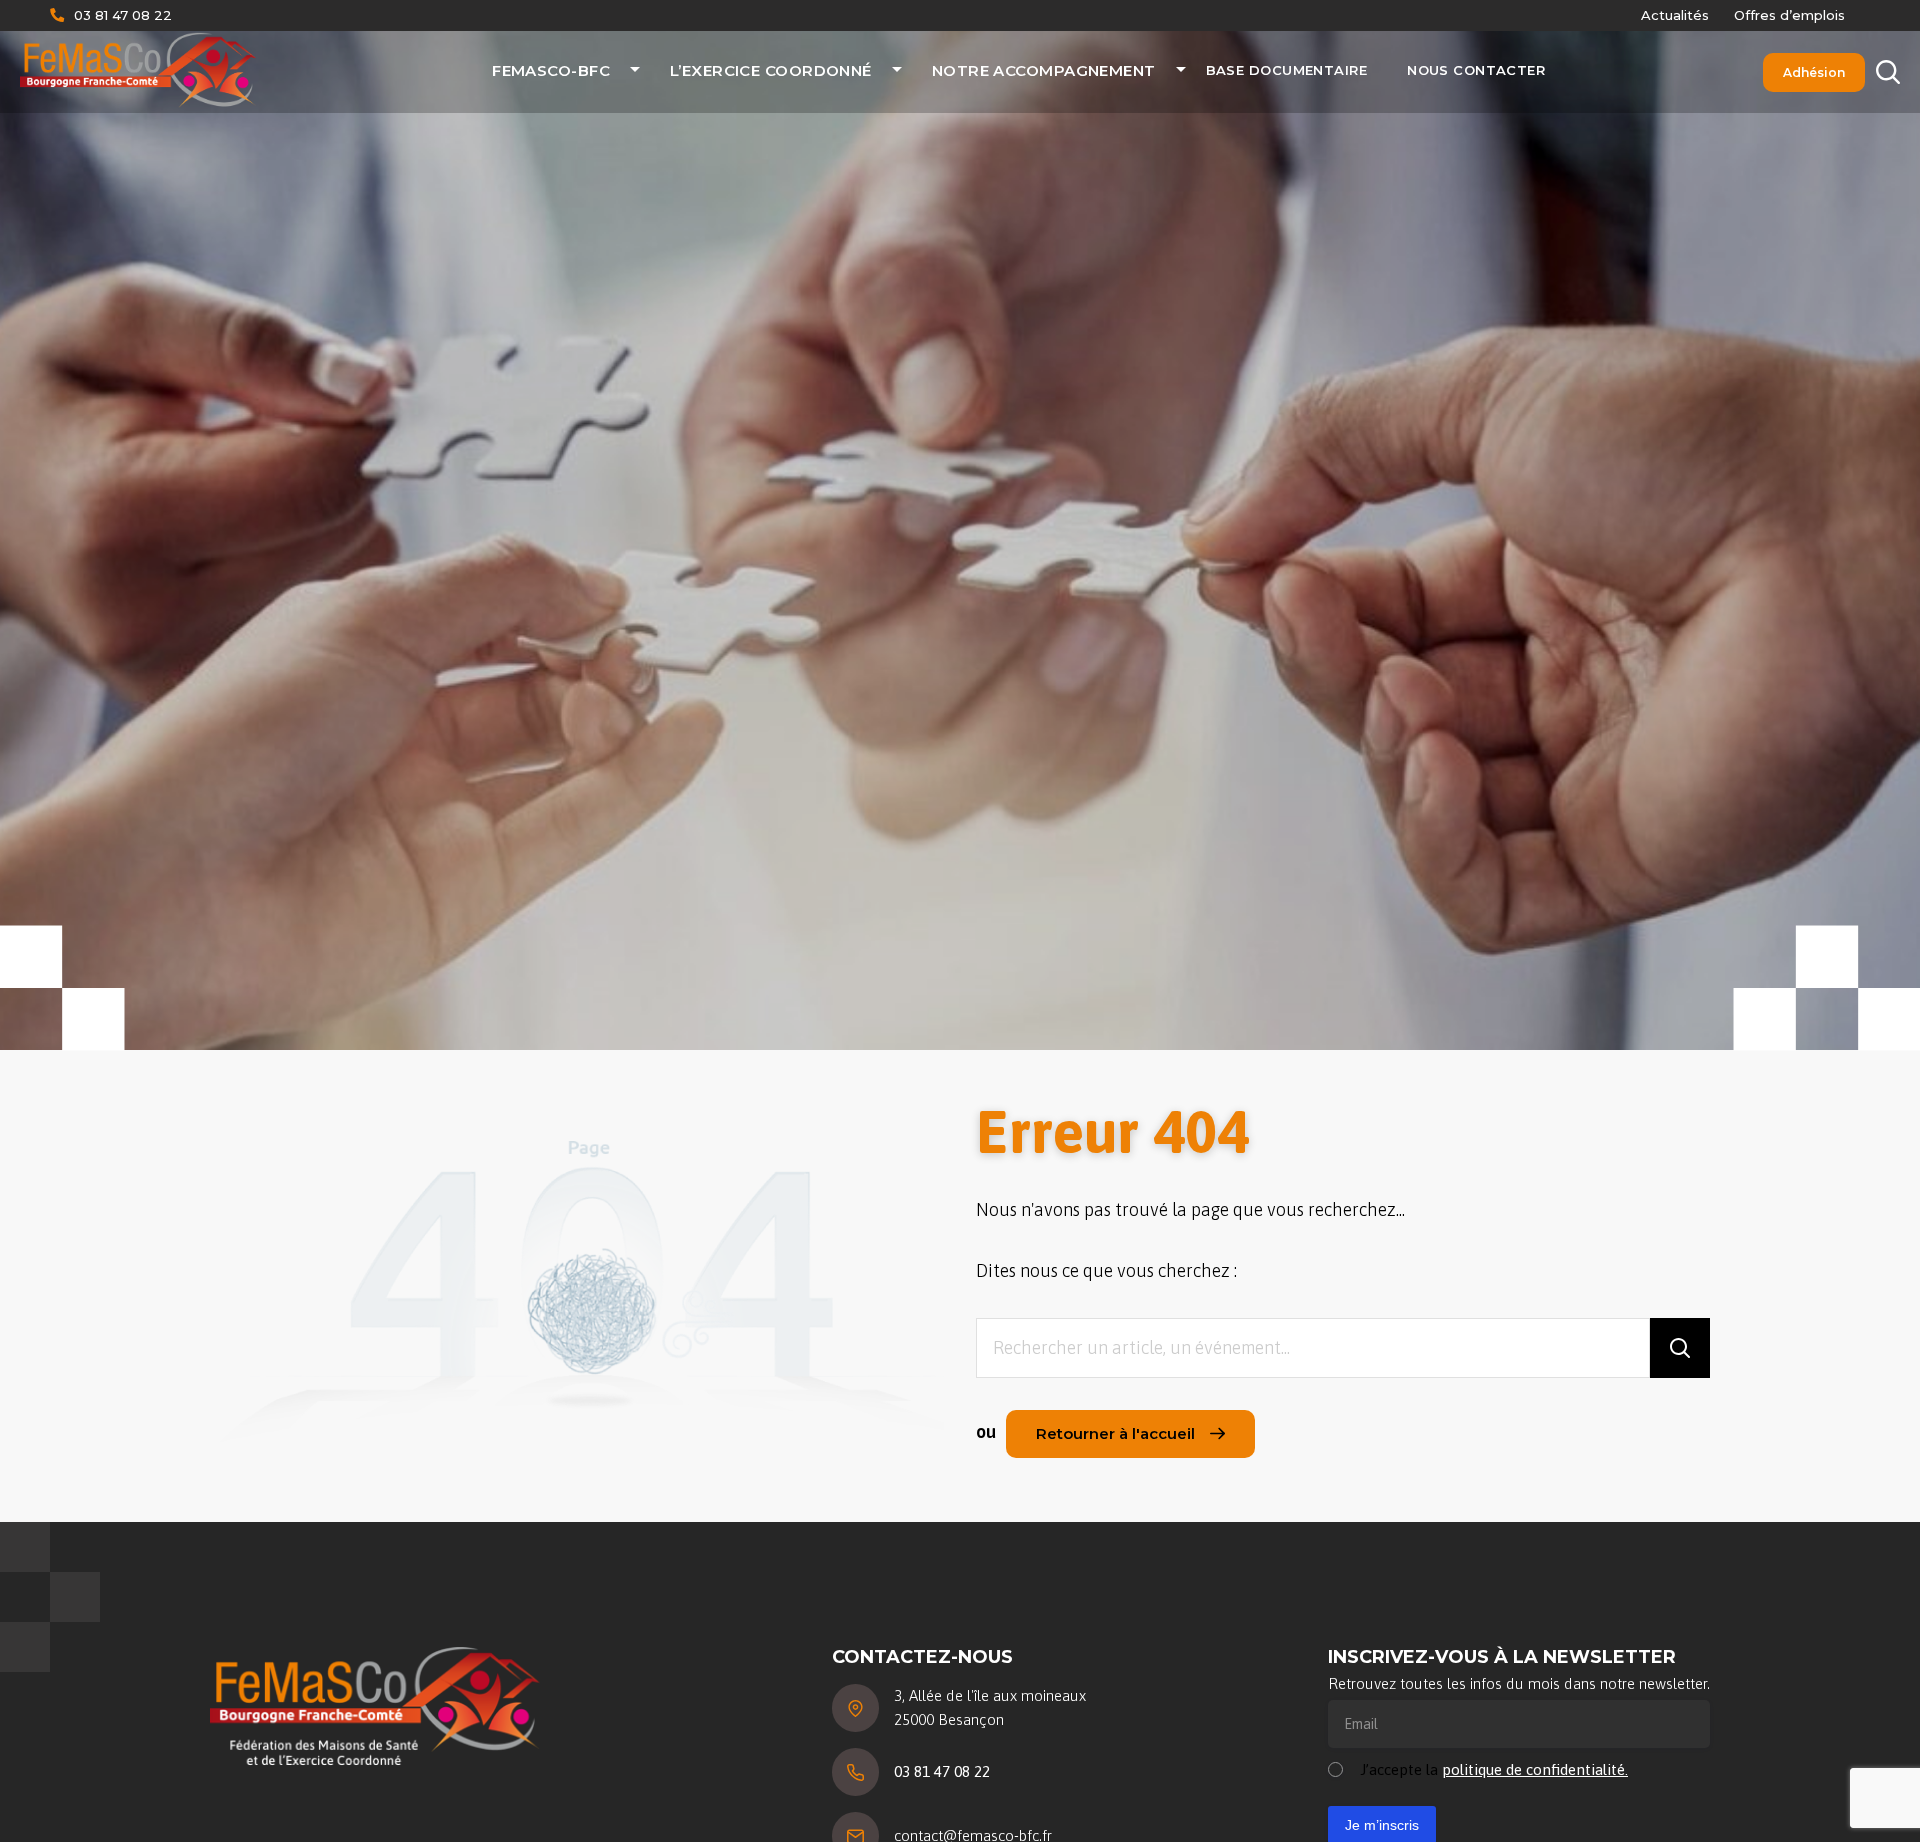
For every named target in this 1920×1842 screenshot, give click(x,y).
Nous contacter (1476, 70)
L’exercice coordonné (771, 70)
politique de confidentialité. (1535, 1769)
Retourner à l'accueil (1115, 1433)
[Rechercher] (1680, 1348)
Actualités (1675, 15)
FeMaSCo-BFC (551, 70)
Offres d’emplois (1789, 15)
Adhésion (1814, 72)
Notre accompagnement (1044, 70)
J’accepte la (1494, 1769)
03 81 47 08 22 (123, 15)
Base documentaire (1286, 70)
